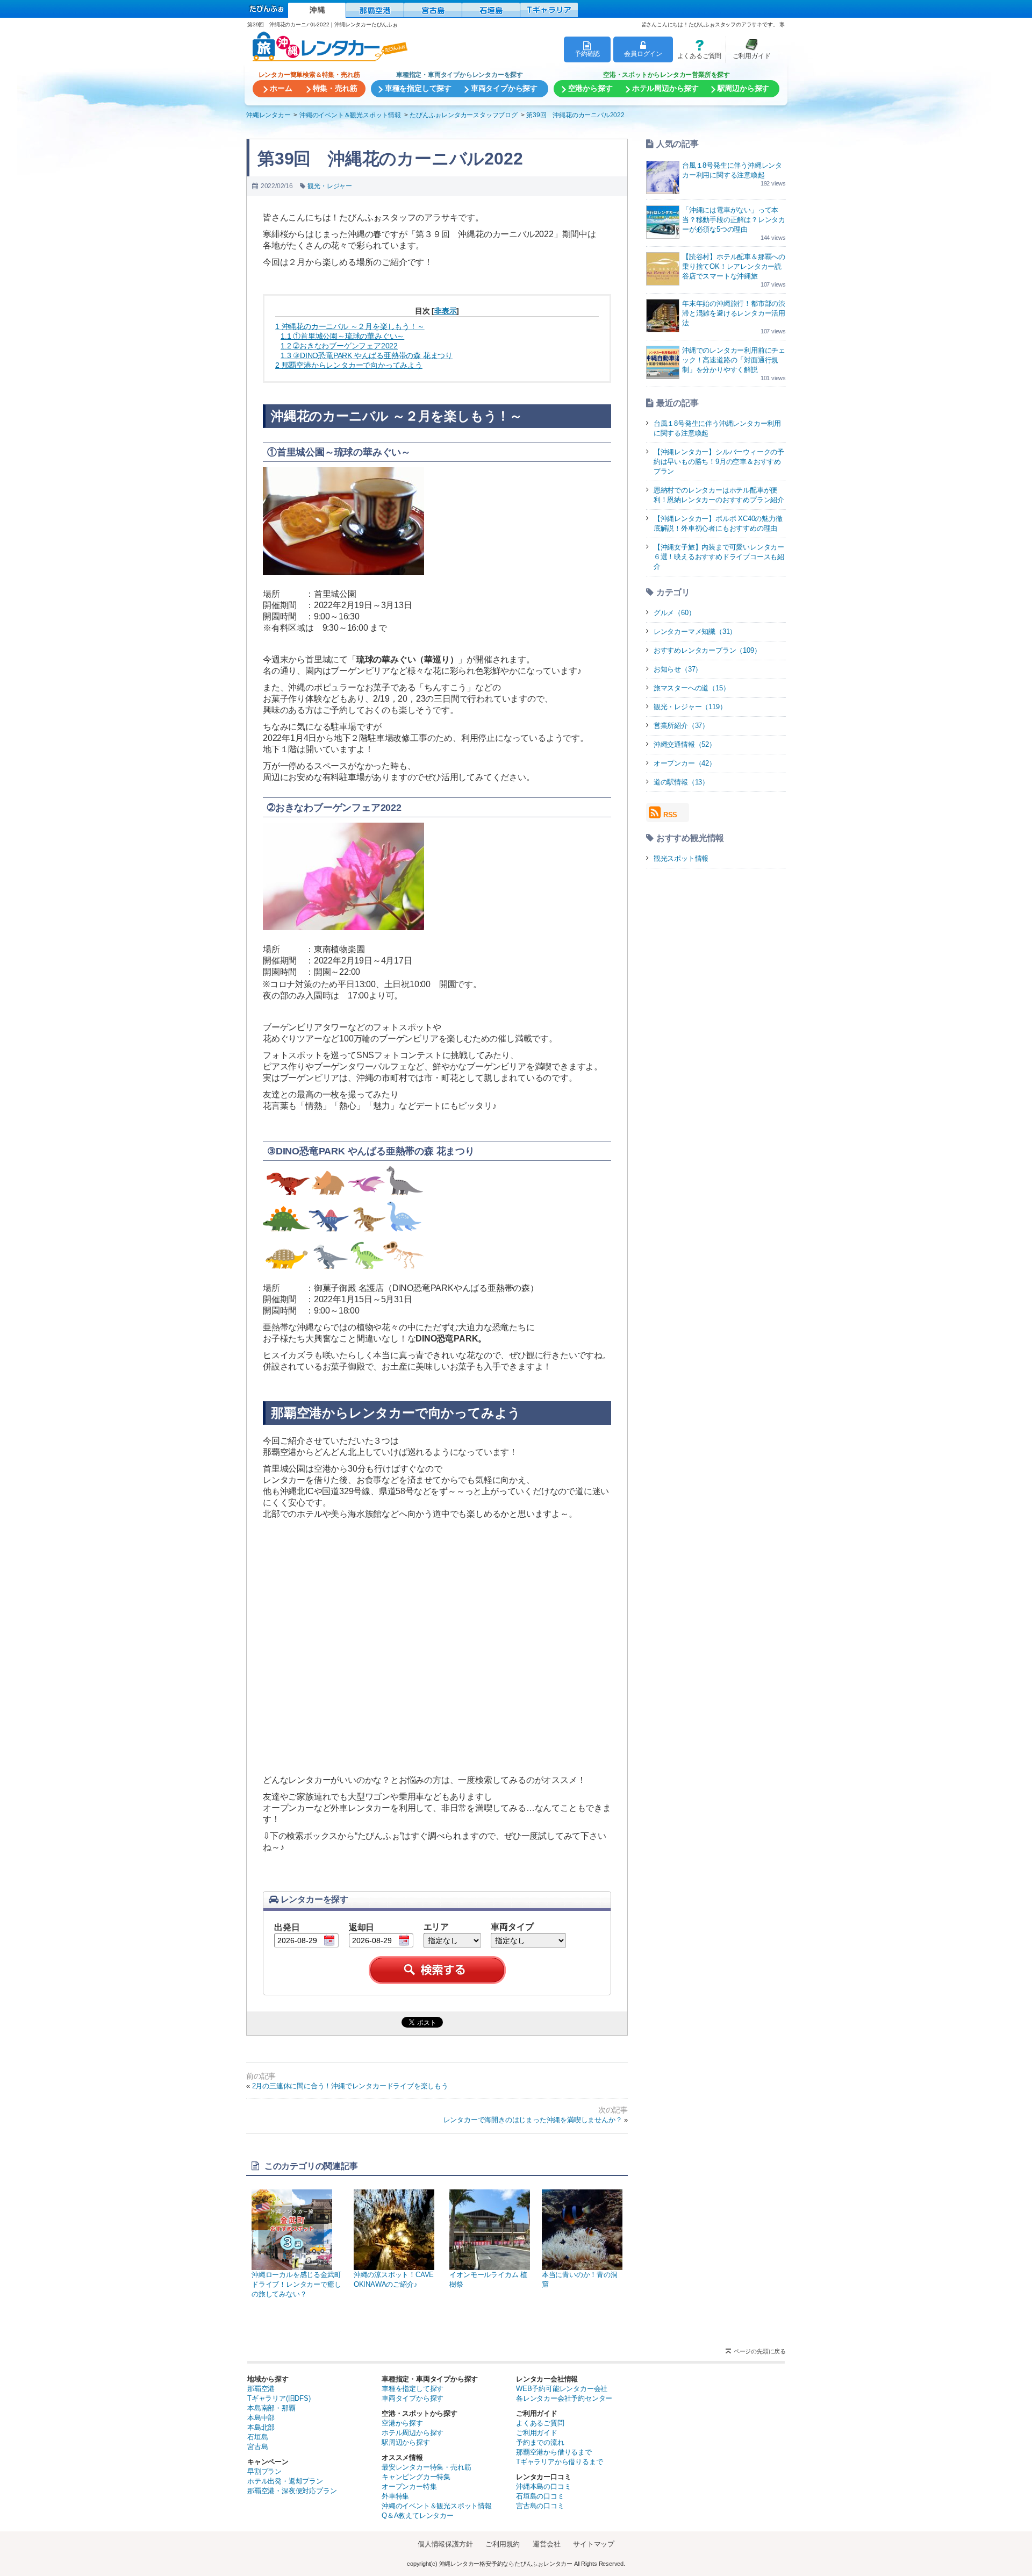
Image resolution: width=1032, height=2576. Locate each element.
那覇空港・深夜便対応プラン (292, 2491)
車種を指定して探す (413, 2389)
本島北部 (261, 2427)
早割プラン (264, 2471)
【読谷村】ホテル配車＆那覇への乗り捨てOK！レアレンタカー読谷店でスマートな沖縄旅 (734, 266)
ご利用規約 (503, 2544)
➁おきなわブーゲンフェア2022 (339, 346)
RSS (670, 815)
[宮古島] (433, 10)
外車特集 (395, 2496)
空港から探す (402, 2423)
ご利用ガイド (748, 49)
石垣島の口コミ (540, 2496)
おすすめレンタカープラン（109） (707, 650)
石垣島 (257, 2437)
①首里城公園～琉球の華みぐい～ (342, 336)
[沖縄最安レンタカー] (317, 10)
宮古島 (257, 2447)
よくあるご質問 (697, 49)
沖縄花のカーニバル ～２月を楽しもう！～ (350, 326)
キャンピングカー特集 (416, 2477)
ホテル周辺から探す (413, 2433)
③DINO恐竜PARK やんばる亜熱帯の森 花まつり (367, 355)
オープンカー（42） (685, 763)
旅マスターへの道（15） (692, 688)
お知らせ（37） (678, 669)
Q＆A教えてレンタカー (418, 2516)
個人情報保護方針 (445, 2544)
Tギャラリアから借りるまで (559, 2462)
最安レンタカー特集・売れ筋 (426, 2467)
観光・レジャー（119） (690, 707)
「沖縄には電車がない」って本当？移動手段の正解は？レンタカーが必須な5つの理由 (734, 220)
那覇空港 (261, 2389)
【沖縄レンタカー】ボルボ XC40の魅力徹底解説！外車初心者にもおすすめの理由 (718, 523)
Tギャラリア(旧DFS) (279, 2398)
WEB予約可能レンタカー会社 (562, 2389)
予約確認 (587, 53)
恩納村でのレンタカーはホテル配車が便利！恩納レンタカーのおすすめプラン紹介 (719, 495)
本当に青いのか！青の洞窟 (580, 2279)
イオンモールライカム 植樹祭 (488, 2279)
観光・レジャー (330, 186)
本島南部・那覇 (271, 2408)
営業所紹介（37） (681, 726)
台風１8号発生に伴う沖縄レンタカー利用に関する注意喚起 (717, 428)
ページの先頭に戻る (760, 2351)
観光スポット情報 (681, 858)
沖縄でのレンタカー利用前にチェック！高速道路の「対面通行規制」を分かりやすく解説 (734, 360)
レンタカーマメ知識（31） (695, 631)
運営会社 (546, 2544)
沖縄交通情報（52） (685, 744)
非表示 (445, 311)
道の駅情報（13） (681, 782)
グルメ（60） (675, 613)
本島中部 (261, 2418)
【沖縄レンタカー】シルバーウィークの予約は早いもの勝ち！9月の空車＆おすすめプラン (719, 462)
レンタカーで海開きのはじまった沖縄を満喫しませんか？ (533, 2120)
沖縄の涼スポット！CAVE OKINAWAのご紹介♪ (394, 2279)
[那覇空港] (375, 10)
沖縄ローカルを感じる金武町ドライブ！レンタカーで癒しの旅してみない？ (296, 2284)
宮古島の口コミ (540, 2506)
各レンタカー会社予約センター (564, 2398)
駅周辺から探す (406, 2442)
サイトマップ (594, 2544)
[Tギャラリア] (549, 10)
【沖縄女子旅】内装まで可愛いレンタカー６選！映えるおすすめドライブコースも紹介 (719, 557)
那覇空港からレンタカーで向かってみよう (349, 365)
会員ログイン (643, 53)
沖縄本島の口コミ (543, 2486)
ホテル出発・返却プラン (285, 2481)
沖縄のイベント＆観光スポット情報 (437, 2506)
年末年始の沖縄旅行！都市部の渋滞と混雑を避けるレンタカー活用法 (734, 313)
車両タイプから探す (413, 2398)
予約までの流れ (540, 2442)
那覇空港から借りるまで (554, 2452)
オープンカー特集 (409, 2486)
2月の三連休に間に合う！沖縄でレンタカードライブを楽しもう (350, 2086)
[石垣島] (491, 10)
